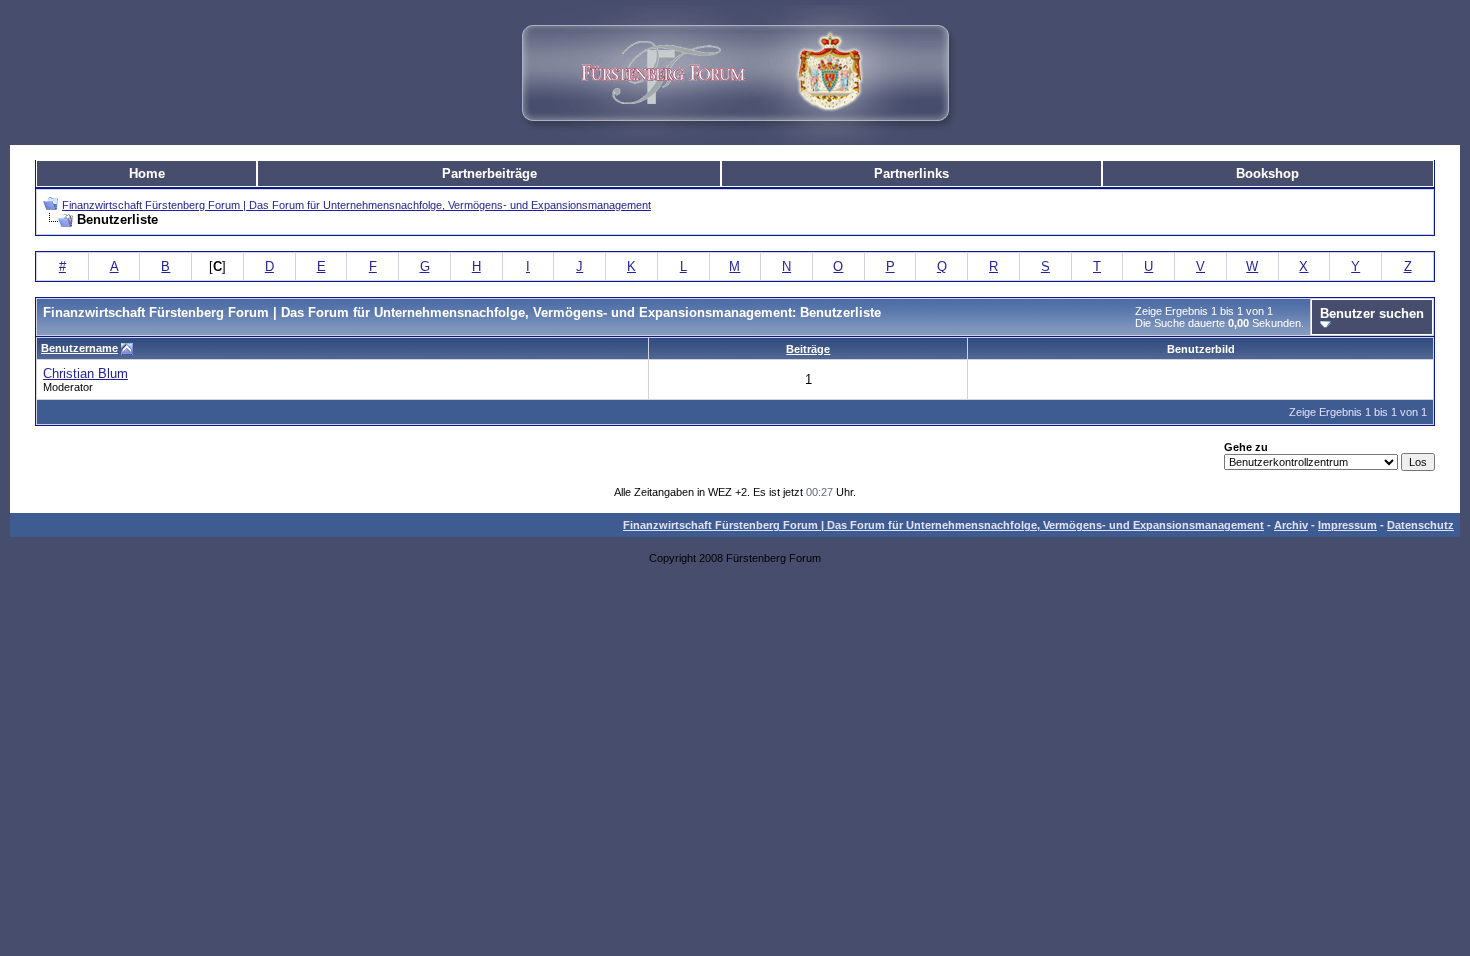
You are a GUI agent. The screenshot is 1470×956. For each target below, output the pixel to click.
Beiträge (808, 349)
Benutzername (79, 348)
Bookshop (1267, 173)
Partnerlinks (911, 173)
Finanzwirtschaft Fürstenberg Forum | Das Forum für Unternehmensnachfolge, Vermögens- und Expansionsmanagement (356, 205)
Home (147, 173)
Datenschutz (1420, 525)
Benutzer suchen (1372, 313)
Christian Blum (85, 373)
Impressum (1347, 525)
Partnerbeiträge (489, 173)
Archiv (1291, 525)
